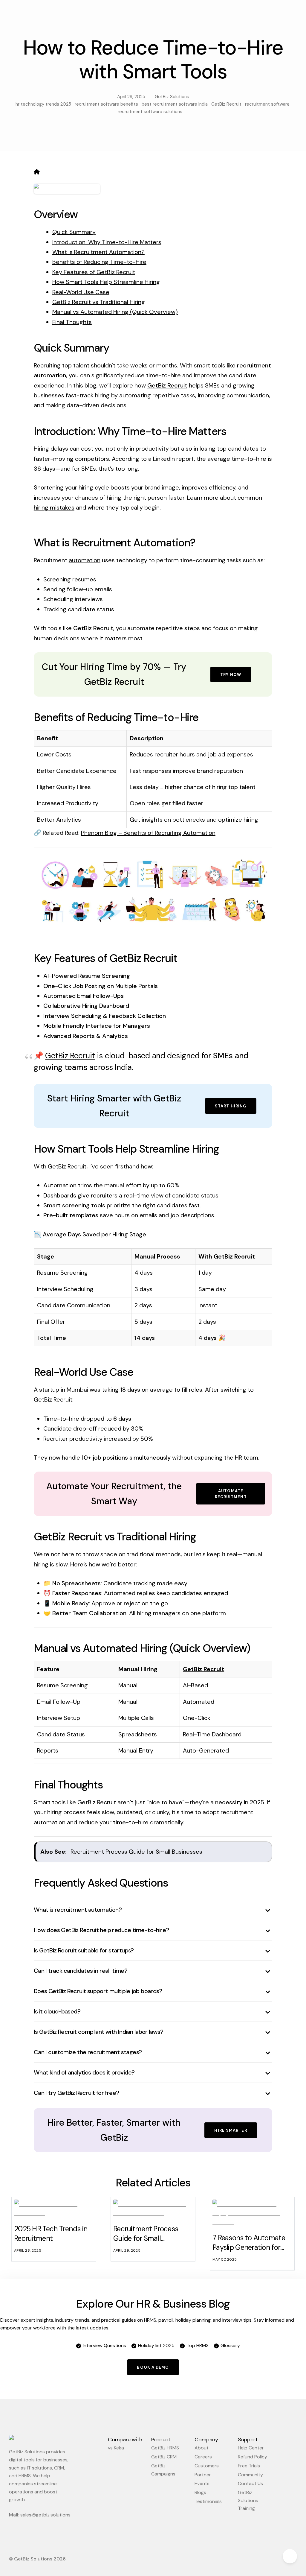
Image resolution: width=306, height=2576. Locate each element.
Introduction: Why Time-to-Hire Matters (107, 242)
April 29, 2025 (130, 97)
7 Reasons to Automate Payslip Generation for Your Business (249, 2247)
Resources (126, 12)
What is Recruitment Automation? (98, 252)
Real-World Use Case (81, 292)
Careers (203, 2457)
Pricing (216, 12)
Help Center (251, 2448)
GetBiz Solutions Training (248, 2500)
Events (202, 2483)
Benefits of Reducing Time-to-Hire (99, 262)
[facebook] (136, 2561)
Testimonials (208, 2501)
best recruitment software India (175, 104)
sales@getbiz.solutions (45, 2515)
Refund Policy (253, 2457)
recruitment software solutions (150, 112)
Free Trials (249, 2466)
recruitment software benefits (106, 104)
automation (85, 560)
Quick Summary (74, 232)
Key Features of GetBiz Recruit (94, 272)
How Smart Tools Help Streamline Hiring (106, 282)
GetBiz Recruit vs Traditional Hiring (99, 302)
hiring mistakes (54, 507)
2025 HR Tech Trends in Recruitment (51, 2234)
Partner (203, 2475)
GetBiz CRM (164, 2457)
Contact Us (244, 12)
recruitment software (267, 104)
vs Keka (116, 2448)
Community (250, 2475)
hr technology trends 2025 (43, 104)
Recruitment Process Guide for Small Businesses (136, 1852)
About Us (191, 12)
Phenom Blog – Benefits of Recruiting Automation (148, 833)
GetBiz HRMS (165, 2448)
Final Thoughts (72, 322)
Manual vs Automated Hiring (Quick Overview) (115, 312)
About (202, 2448)
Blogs (200, 2492)
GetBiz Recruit (226, 104)
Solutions (159, 12)
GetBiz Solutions (171, 97)
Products (93, 12)
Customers (207, 2466)
